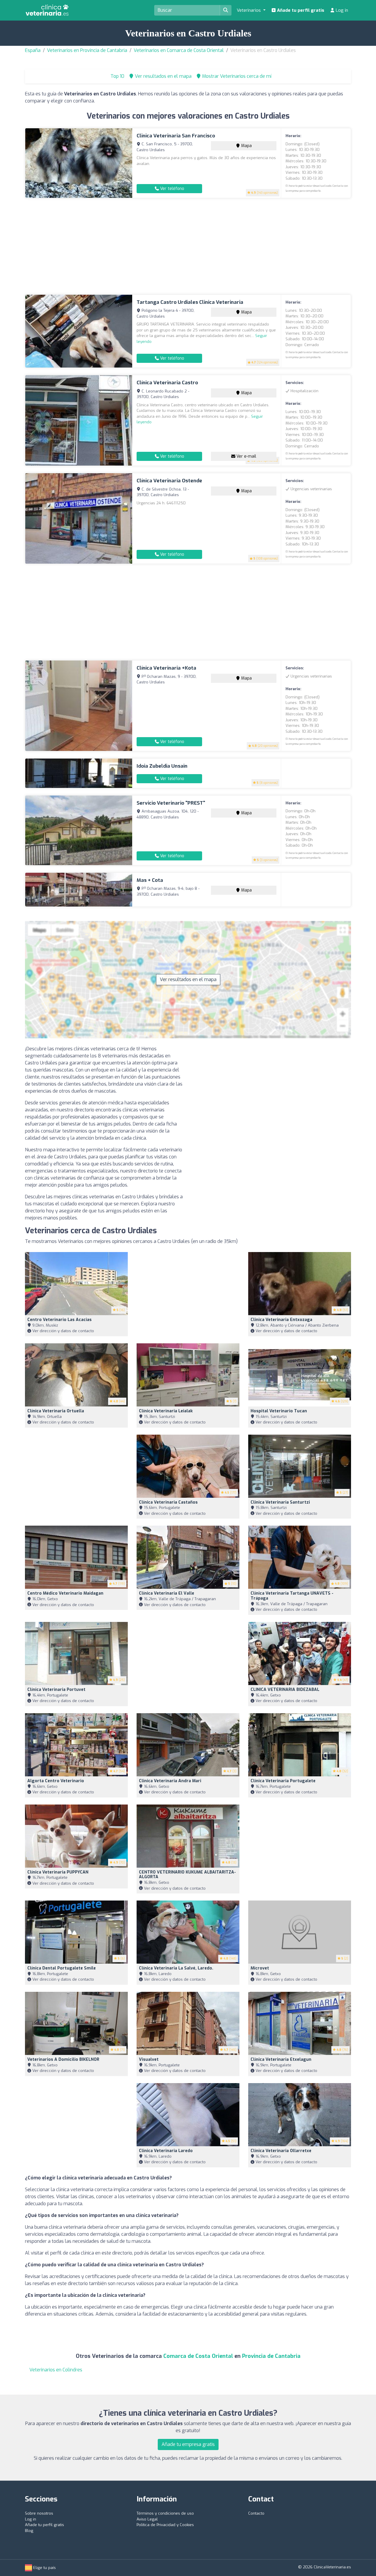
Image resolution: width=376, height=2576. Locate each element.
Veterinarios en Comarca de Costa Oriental (179, 50)
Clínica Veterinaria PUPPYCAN (58, 1872)
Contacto (256, 2513)
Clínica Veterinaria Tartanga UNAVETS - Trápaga (292, 1596)
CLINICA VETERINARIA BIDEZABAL (285, 1690)
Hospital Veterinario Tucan (279, 1411)
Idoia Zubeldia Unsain (162, 766)
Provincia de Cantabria (271, 2356)
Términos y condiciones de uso (165, 2513)
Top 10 (117, 76)
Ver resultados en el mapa (188, 979)
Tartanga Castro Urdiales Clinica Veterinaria (190, 302)
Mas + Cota (150, 880)
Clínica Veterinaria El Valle (167, 1593)
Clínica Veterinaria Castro (167, 383)
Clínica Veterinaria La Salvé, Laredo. (176, 1968)
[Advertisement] (188, 246)
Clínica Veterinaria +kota (166, 668)
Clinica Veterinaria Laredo (166, 2151)
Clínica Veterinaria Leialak (166, 1411)
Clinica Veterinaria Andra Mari (170, 1781)
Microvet (260, 1968)
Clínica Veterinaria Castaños (168, 1502)
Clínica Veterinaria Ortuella (56, 1411)
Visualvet (149, 2059)
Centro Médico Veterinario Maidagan (65, 1593)
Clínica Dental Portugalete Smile (62, 1968)
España (33, 50)
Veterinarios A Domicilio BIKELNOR (63, 2059)
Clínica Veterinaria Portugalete (283, 1781)
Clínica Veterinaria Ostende (169, 481)
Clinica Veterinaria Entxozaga (281, 1320)
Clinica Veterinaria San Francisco (176, 136)
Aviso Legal (147, 2519)
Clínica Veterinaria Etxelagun (281, 2059)
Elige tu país (44, 2568)
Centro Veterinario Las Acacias (59, 1320)
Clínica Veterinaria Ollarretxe (281, 2151)
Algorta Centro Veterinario (56, 1781)
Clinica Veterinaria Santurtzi (280, 1502)
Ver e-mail (246, 456)
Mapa (246, 146)
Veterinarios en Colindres (56, 2370)
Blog (29, 2531)
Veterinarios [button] (249, 10)
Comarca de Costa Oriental (198, 2356)
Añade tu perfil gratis (300, 10)
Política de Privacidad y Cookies (165, 2525)
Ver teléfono (172, 189)
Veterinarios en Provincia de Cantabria (87, 50)
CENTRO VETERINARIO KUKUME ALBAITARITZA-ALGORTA (187, 1875)
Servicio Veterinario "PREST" (171, 803)
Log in (341, 10)
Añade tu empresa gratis (188, 2444)
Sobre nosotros (39, 2513)
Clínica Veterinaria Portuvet (56, 1690)
